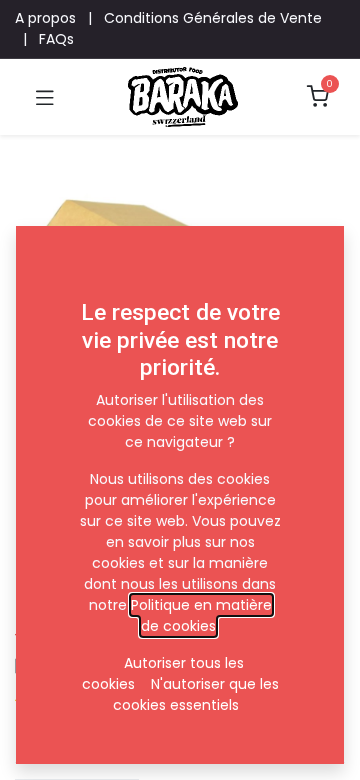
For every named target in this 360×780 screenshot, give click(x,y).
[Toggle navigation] (45, 97)
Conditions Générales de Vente (213, 18)
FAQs (56, 39)
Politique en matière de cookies (201, 615)
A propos (45, 18)
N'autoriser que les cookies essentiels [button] (196, 694)
